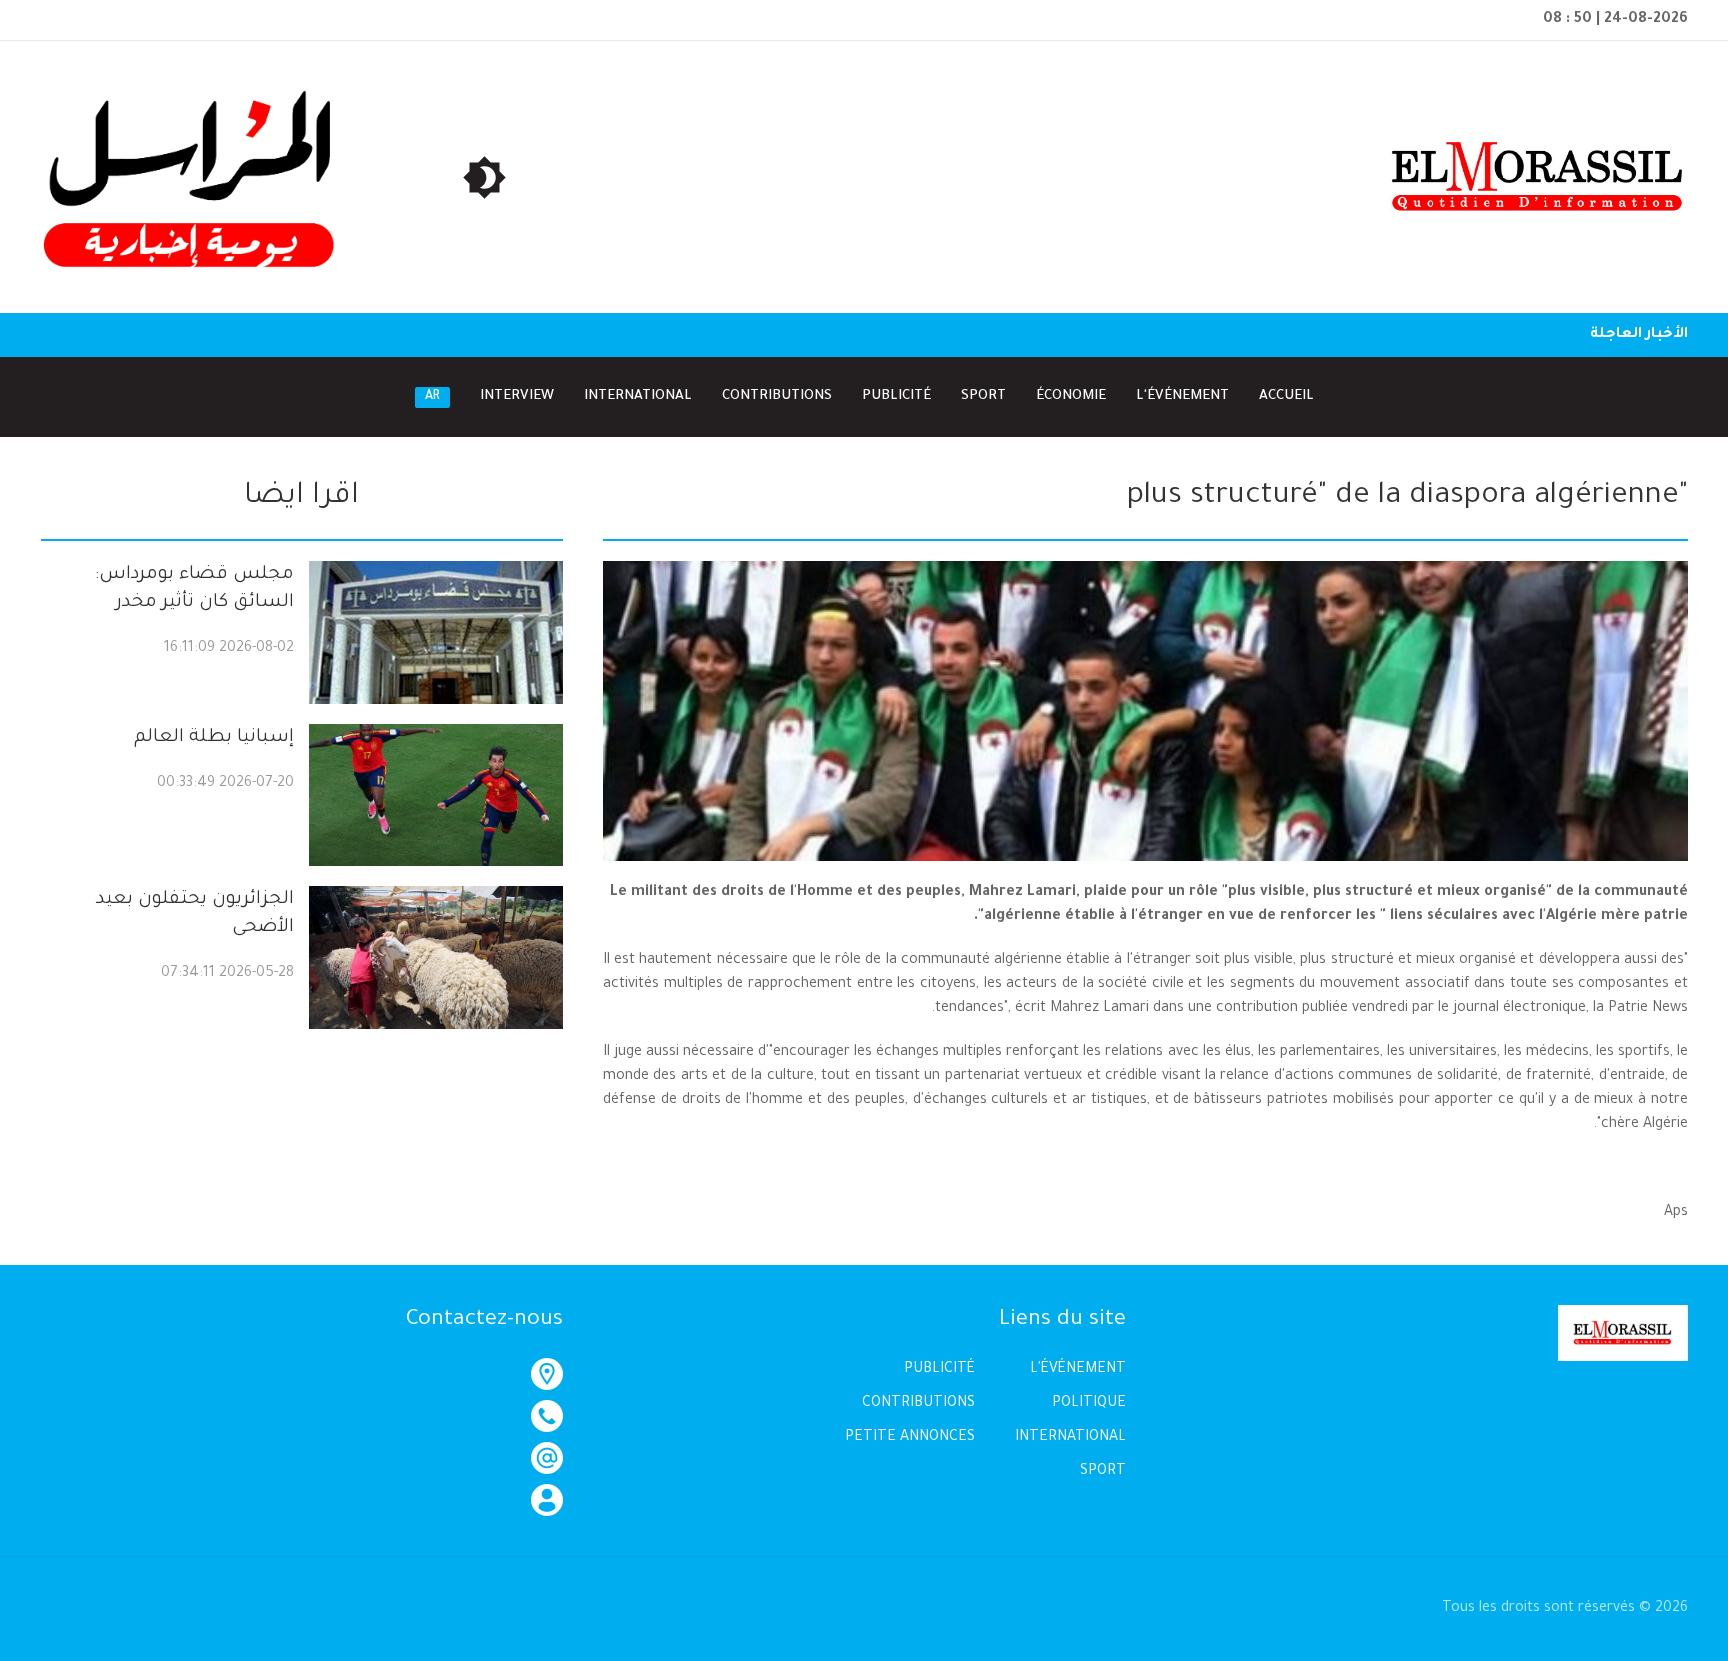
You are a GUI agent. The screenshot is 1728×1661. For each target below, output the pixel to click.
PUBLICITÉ (939, 1370)
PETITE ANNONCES (910, 1438)
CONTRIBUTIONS (918, 1404)
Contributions (777, 396)
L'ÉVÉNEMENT (1078, 1370)
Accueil (1286, 396)
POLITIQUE (1089, 1404)
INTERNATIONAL (1070, 1438)
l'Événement (1182, 396)
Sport (983, 396)
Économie (1071, 396)
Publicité (896, 396)
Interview (517, 396)
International (638, 396)
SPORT (1103, 1472)
